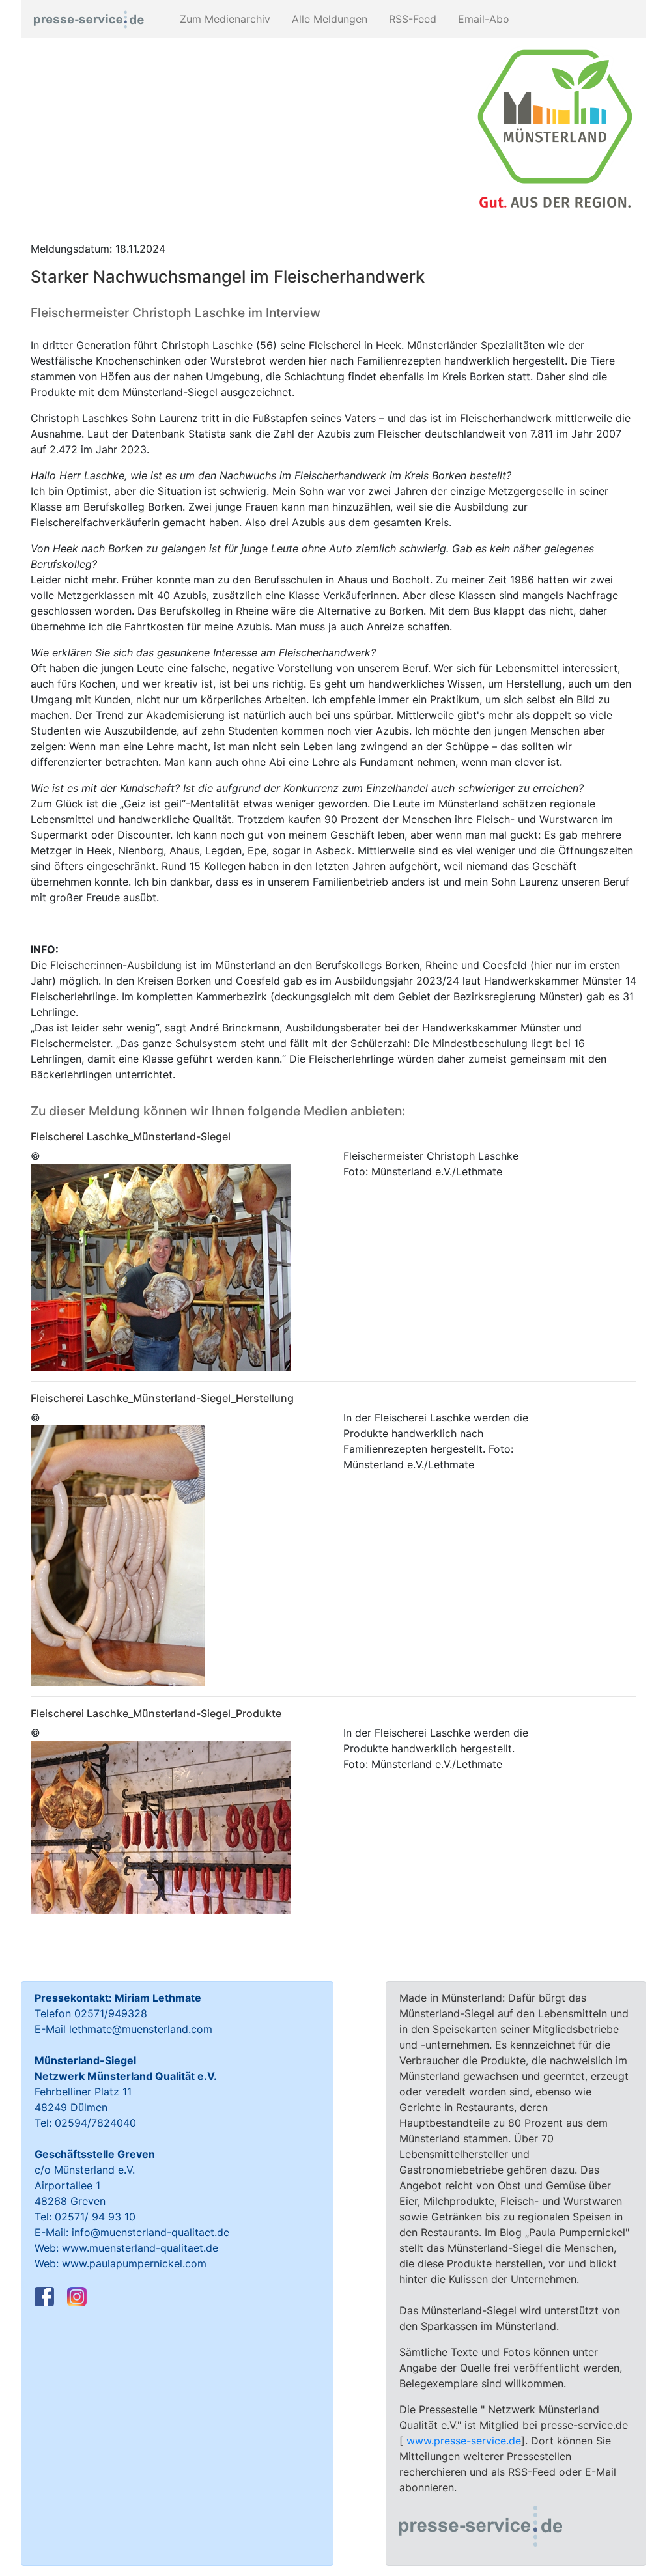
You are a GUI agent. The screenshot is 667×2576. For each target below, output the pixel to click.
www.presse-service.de (464, 2441)
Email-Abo (482, 19)
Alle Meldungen (328, 19)
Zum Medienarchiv (223, 19)
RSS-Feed (411, 19)
